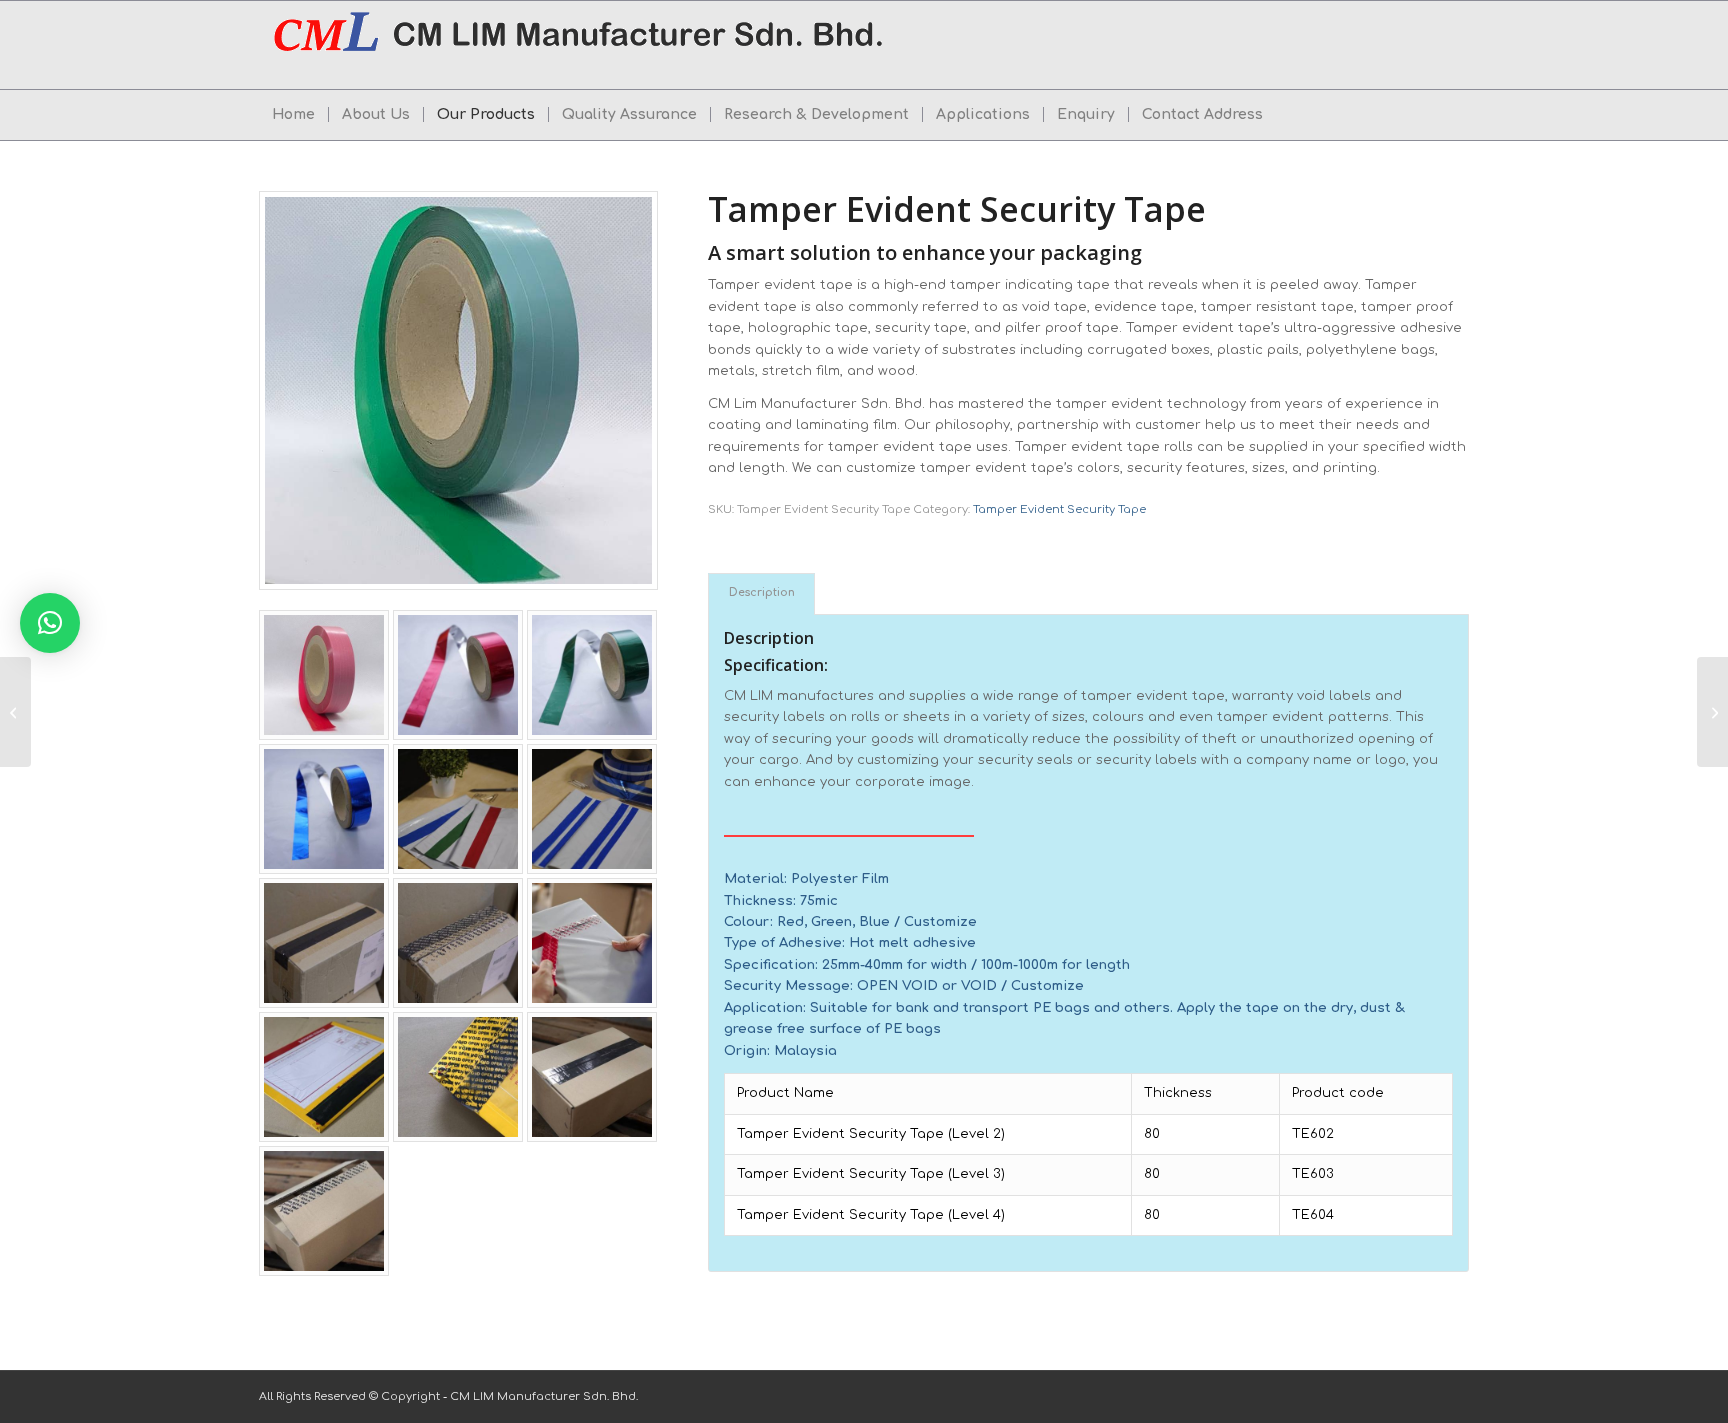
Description (762, 593)
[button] (50, 623)
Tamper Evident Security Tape (1059, 509)
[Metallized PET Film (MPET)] (15, 712)
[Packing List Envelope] (1712, 712)
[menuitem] (293, 115)
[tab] (761, 593)
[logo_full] (581, 45)
